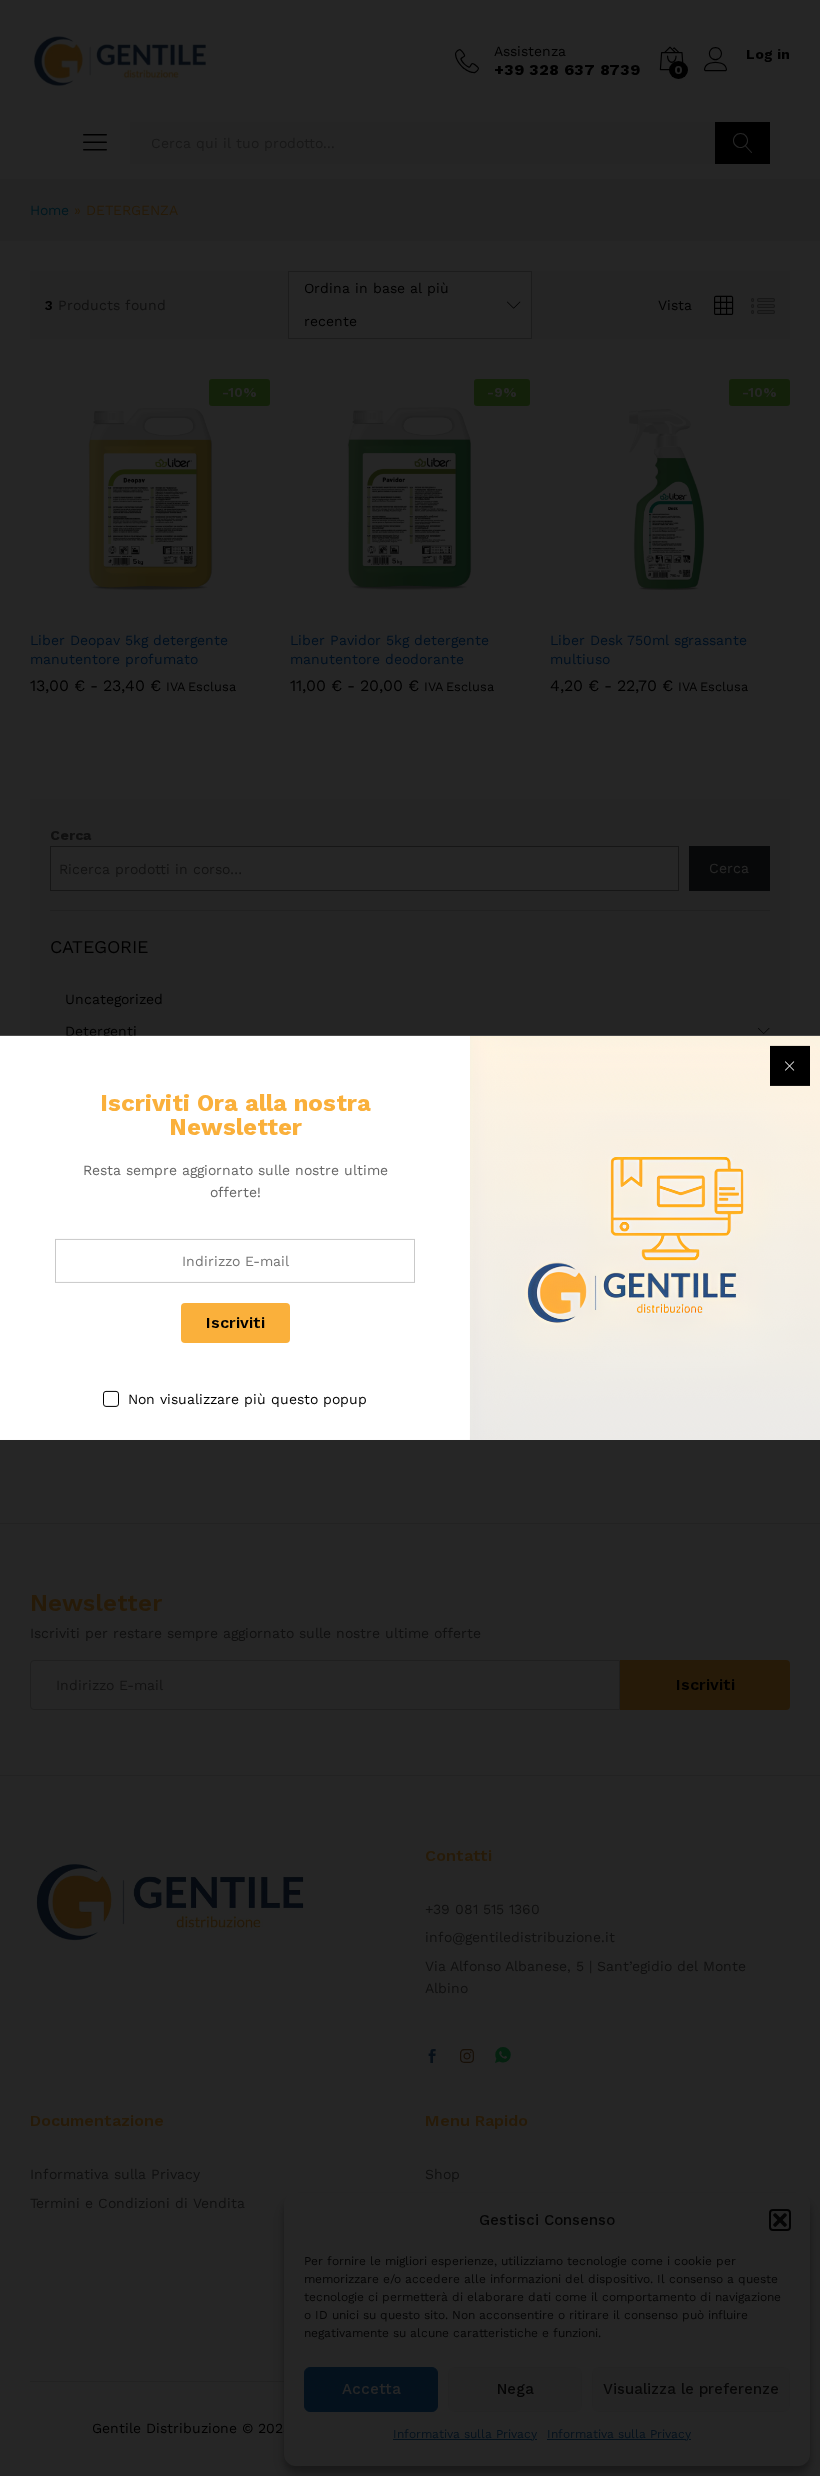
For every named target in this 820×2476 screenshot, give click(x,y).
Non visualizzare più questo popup (247, 1399)
